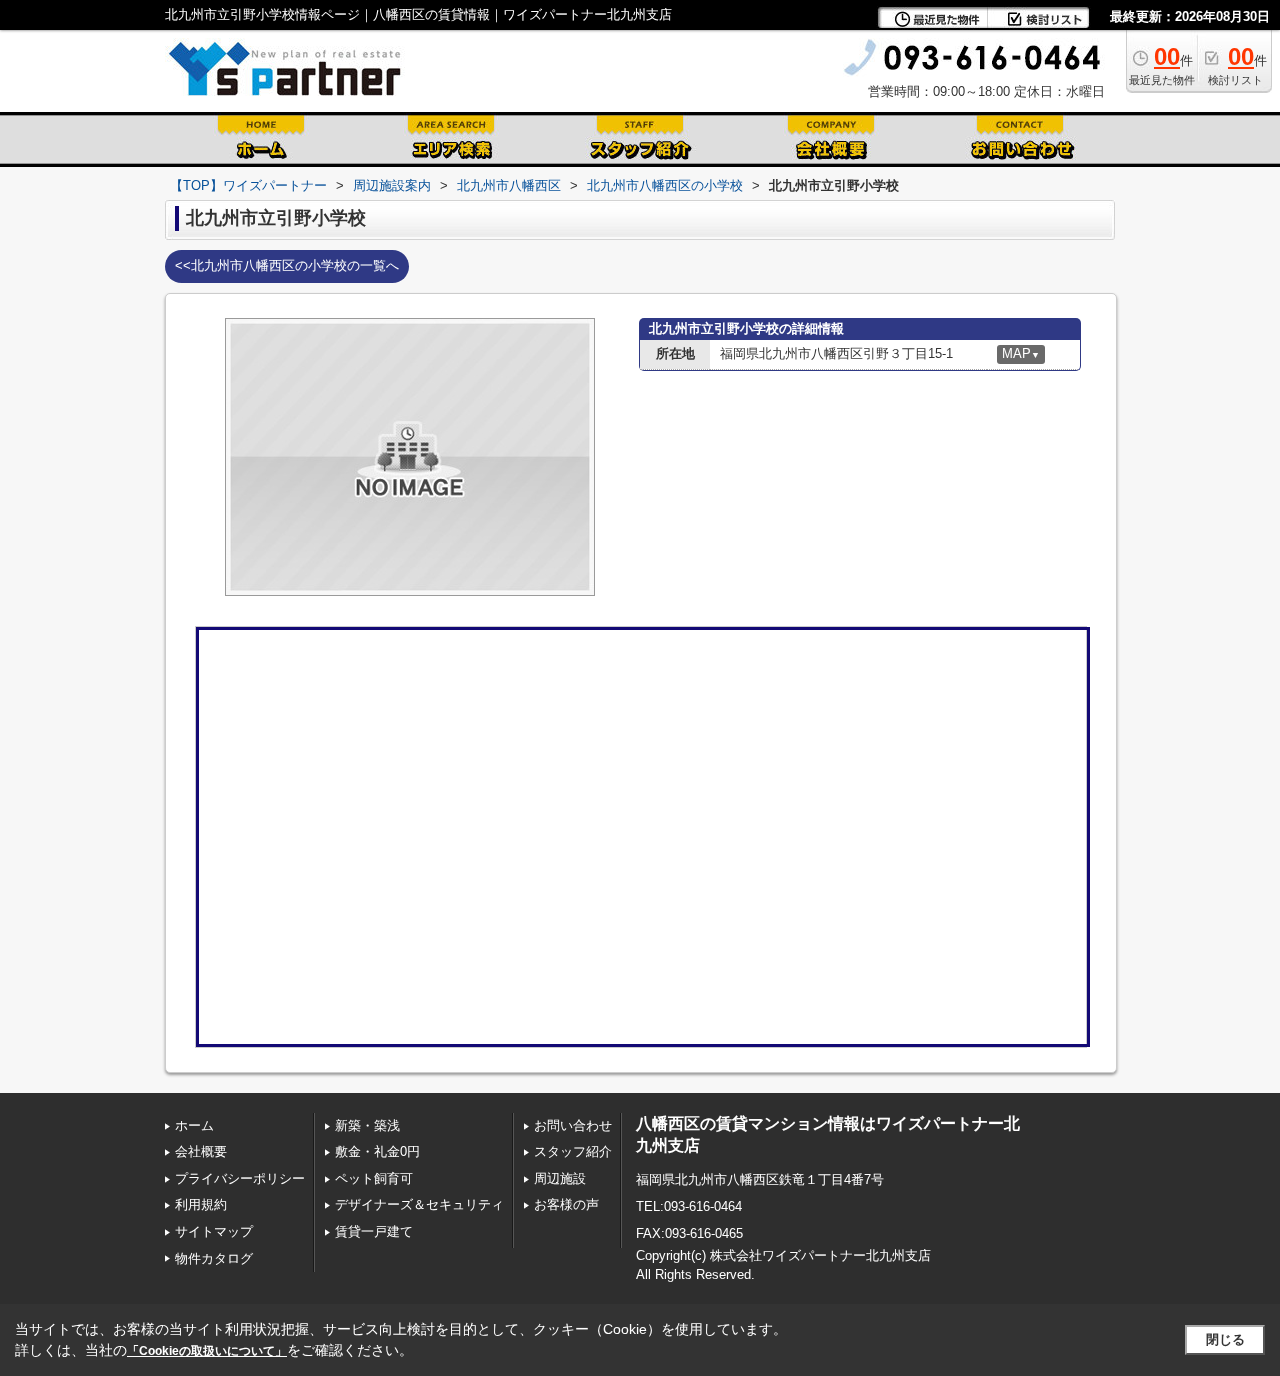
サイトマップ (214, 1231)
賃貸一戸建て (374, 1231)
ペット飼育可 (374, 1178)
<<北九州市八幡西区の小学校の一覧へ (287, 265)
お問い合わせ (573, 1125)
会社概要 (201, 1151)
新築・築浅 (367, 1125)
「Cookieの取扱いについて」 (207, 1351)
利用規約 (201, 1204)
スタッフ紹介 (573, 1151)
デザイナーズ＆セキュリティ (419, 1204)
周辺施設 (560, 1178)
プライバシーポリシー (240, 1178)
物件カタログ (214, 1258)
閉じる (1225, 1339)
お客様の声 (566, 1204)
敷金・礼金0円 (377, 1151)
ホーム (194, 1125)
